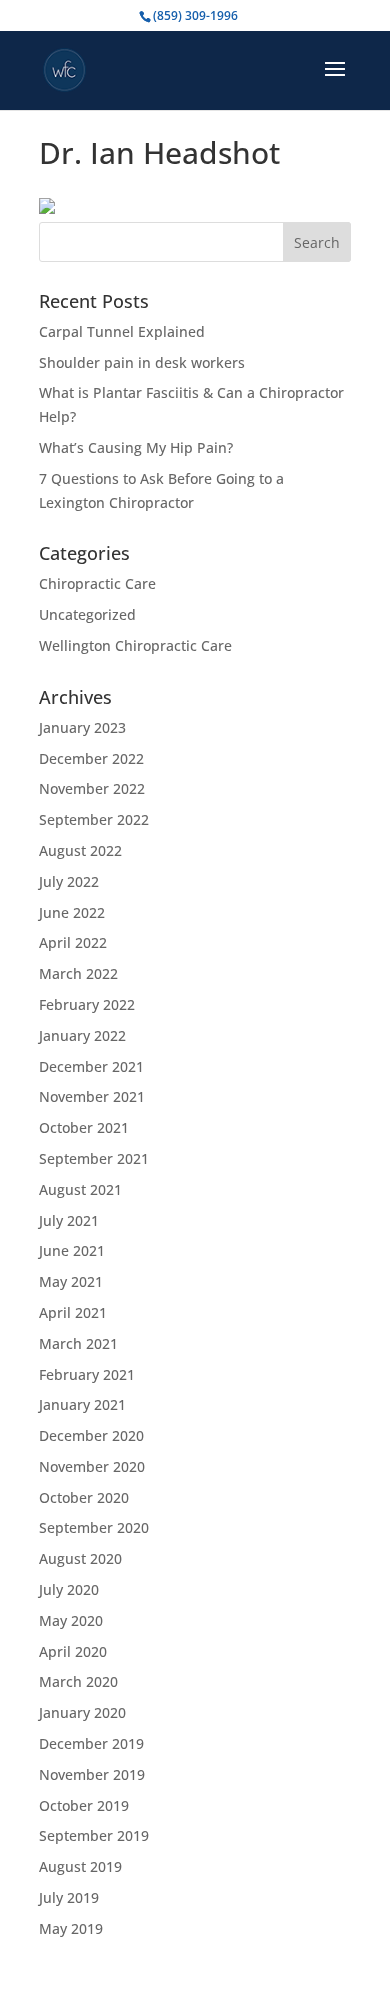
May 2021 (71, 1281)
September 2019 (94, 1835)
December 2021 (91, 1066)
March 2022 (78, 973)
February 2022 (87, 1004)
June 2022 (72, 912)
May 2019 (71, 1928)
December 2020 (91, 1435)
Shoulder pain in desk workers (142, 362)
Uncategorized (87, 614)
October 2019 (84, 1805)
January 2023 (82, 727)
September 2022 (94, 819)
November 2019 (92, 1774)
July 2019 (69, 1897)
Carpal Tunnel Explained (122, 331)
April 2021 (73, 1312)
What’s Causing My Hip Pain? (136, 447)
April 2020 (73, 1651)
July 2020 (69, 1589)
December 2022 (91, 758)
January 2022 (82, 1035)
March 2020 (78, 1681)
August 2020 (80, 1558)
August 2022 (80, 850)
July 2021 (69, 1220)
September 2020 (94, 1527)
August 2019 (80, 1866)
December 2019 (91, 1743)
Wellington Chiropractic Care (135, 645)
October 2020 (84, 1497)
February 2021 (87, 1374)
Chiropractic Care (97, 583)
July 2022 (69, 881)
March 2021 (78, 1343)
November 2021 (92, 1096)
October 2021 (84, 1127)
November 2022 (92, 788)
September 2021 (94, 1158)
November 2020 (92, 1466)
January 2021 (82, 1404)
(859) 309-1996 (195, 15)
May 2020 (71, 1620)
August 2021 (80, 1189)
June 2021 (72, 1250)
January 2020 (82, 1712)
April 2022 (73, 942)
